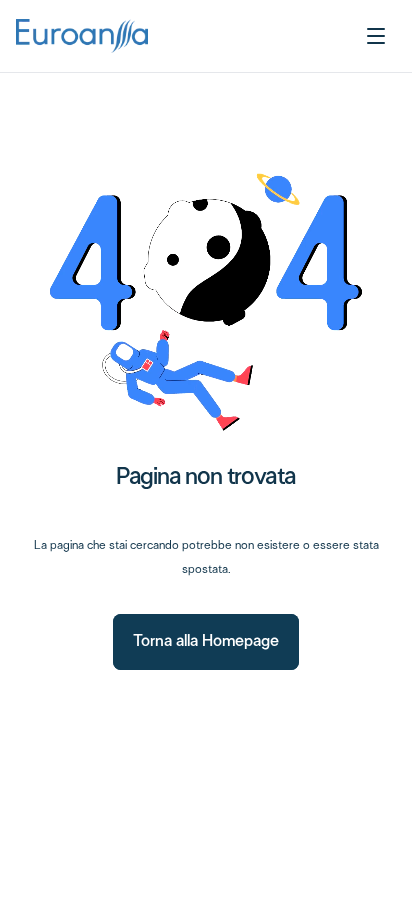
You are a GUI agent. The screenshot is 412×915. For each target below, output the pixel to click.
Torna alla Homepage (206, 641)
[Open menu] (376, 36)
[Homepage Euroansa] (82, 36)
